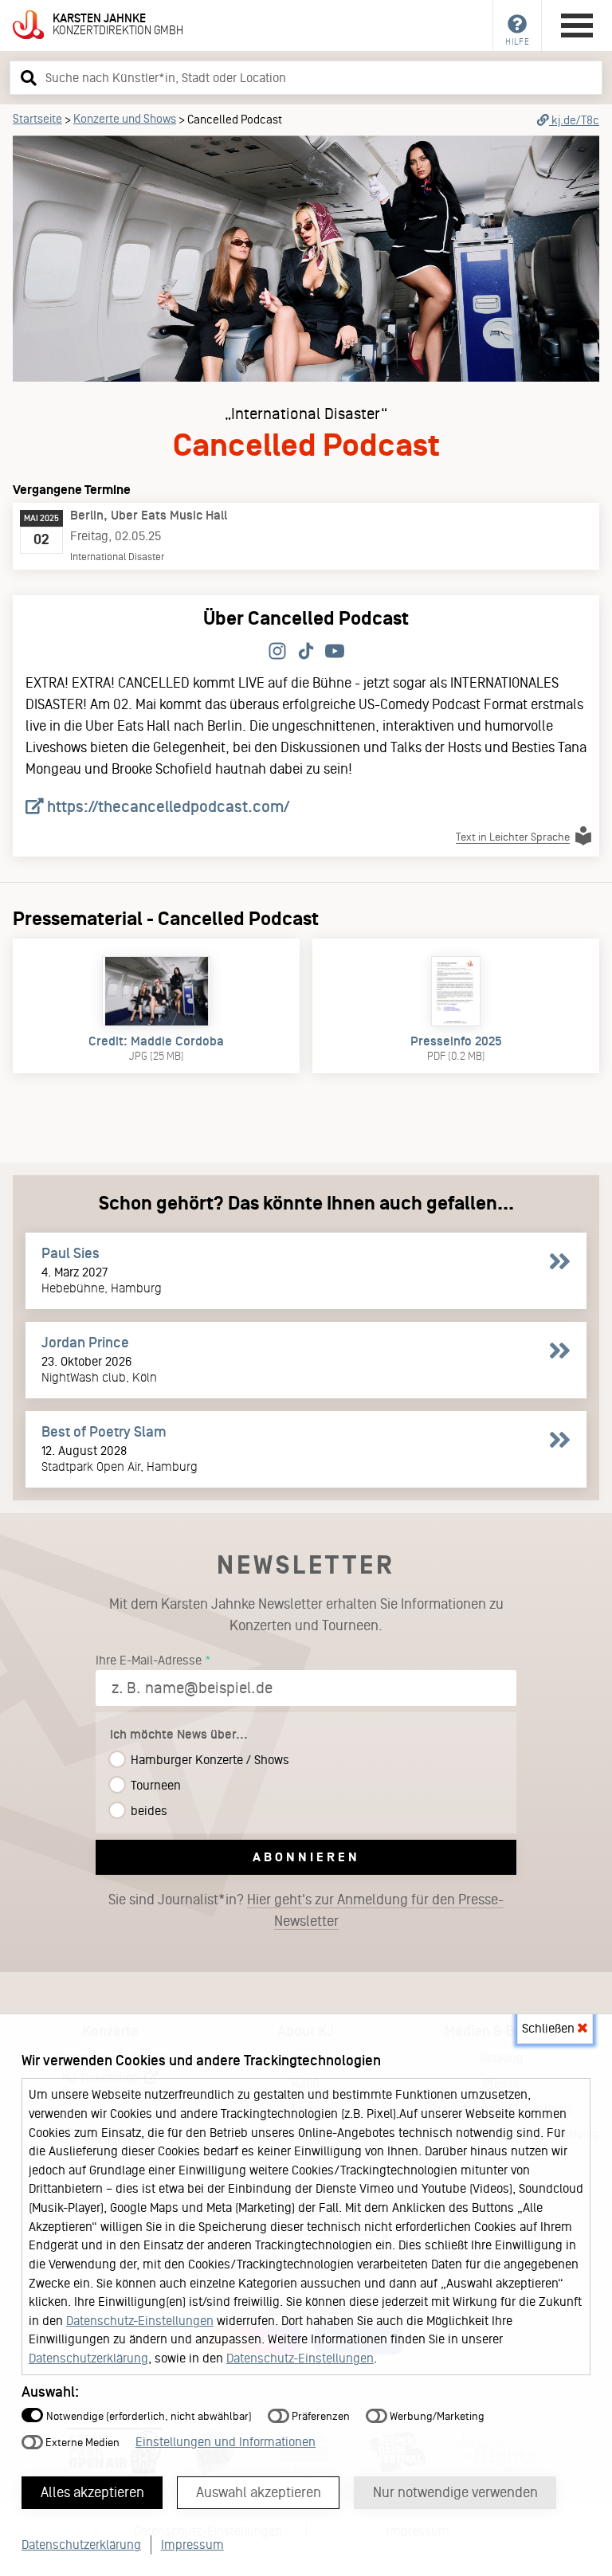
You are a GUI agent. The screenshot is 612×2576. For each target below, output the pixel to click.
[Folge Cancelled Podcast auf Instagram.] (277, 652)
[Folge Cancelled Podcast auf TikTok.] (306, 652)
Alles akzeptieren (92, 2492)
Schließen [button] (550, 2028)
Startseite (37, 119)
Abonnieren (306, 1857)
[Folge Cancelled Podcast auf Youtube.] (335, 652)
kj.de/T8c (574, 120)
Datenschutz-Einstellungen (140, 2321)
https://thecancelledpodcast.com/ (167, 806)
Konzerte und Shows (125, 119)
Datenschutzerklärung (88, 2358)
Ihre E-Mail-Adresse (149, 1660)
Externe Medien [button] (81, 2443)
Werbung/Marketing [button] (436, 2416)
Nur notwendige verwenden (455, 2492)
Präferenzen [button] (320, 2416)
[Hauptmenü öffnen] (577, 25)
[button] (26, 77)
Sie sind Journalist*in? (306, 1910)
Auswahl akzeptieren (259, 2492)
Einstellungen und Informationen (226, 2442)
